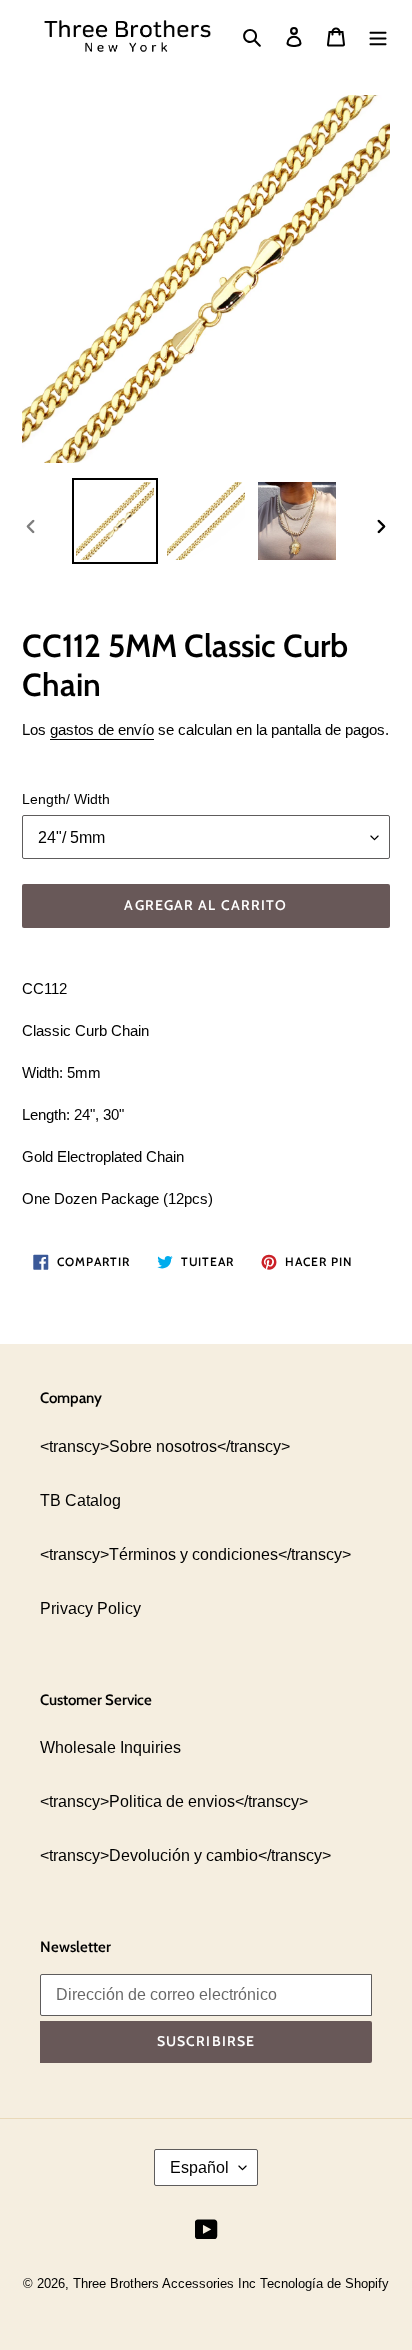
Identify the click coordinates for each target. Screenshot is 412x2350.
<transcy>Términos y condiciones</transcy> (195, 1554)
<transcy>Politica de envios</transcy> (174, 1801)
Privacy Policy (90, 1608)
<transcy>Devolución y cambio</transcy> (185, 1855)
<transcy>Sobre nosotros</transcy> (165, 1446)
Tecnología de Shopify (324, 2283)
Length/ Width (66, 799)
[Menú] (378, 36)
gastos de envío (102, 729)
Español (199, 2167)
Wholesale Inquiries (110, 1747)
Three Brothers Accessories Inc (166, 2283)
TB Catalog (80, 1500)
